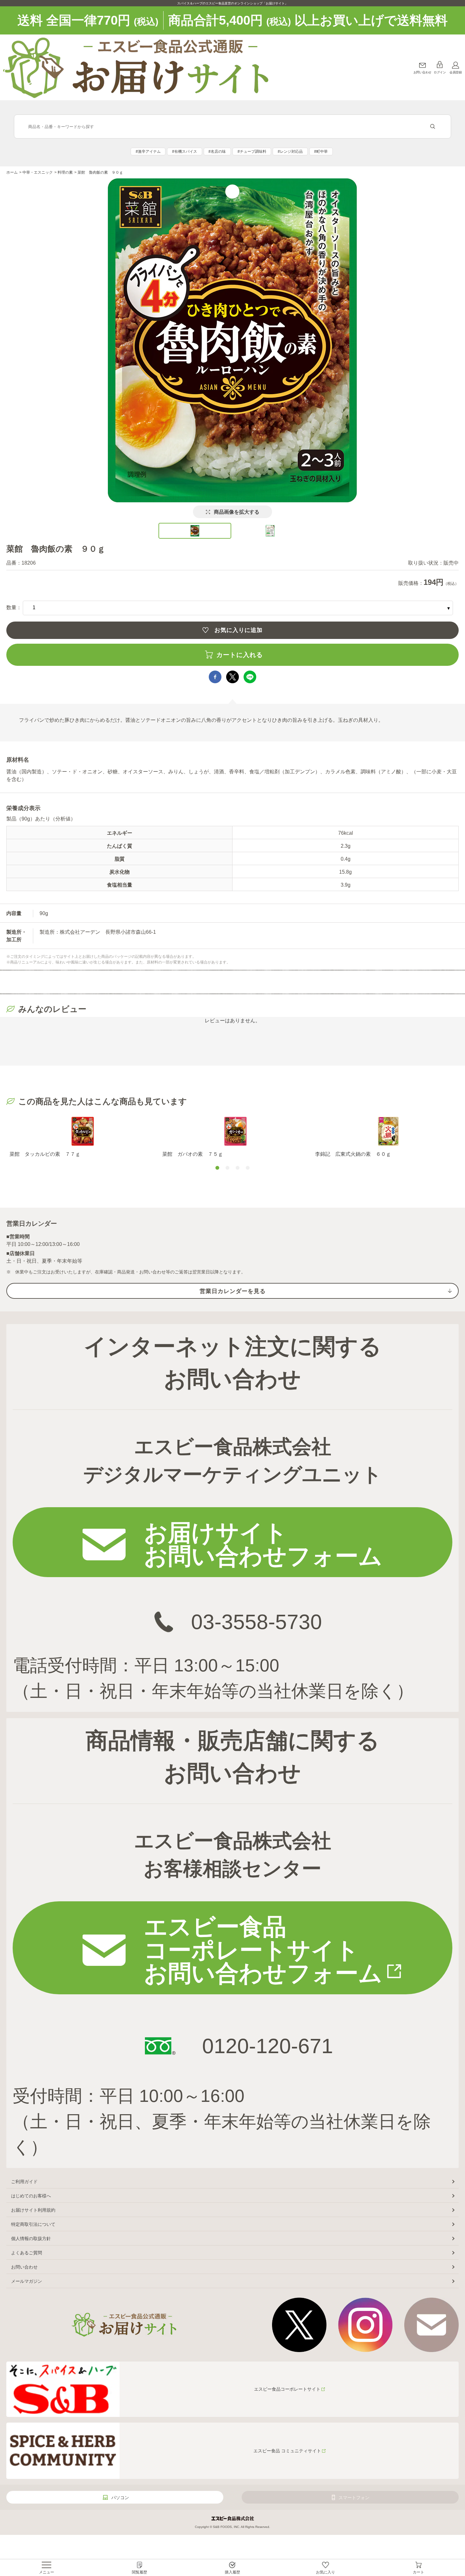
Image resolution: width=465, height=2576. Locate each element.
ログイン (440, 72)
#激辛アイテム (148, 152)
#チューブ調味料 (252, 152)
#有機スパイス (185, 152)
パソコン (120, 2498)
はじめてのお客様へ (31, 2196)
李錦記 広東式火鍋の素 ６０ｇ (353, 1154)
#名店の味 (217, 152)
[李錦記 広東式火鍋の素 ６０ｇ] (388, 1131)
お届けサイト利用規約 (33, 2210)
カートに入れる (240, 655)
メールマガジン (27, 2281)
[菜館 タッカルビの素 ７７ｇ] (83, 1131)
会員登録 (456, 72)
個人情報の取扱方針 (31, 2239)
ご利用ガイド (24, 2182)
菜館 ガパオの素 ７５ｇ (193, 1154)
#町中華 (321, 152)
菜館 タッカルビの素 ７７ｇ (45, 1154)
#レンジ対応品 (290, 152)
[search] (433, 127)
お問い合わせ (422, 72)
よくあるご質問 (27, 2253)
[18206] (195, 531)
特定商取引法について (33, 2224)
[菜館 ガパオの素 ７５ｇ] (236, 1131)
